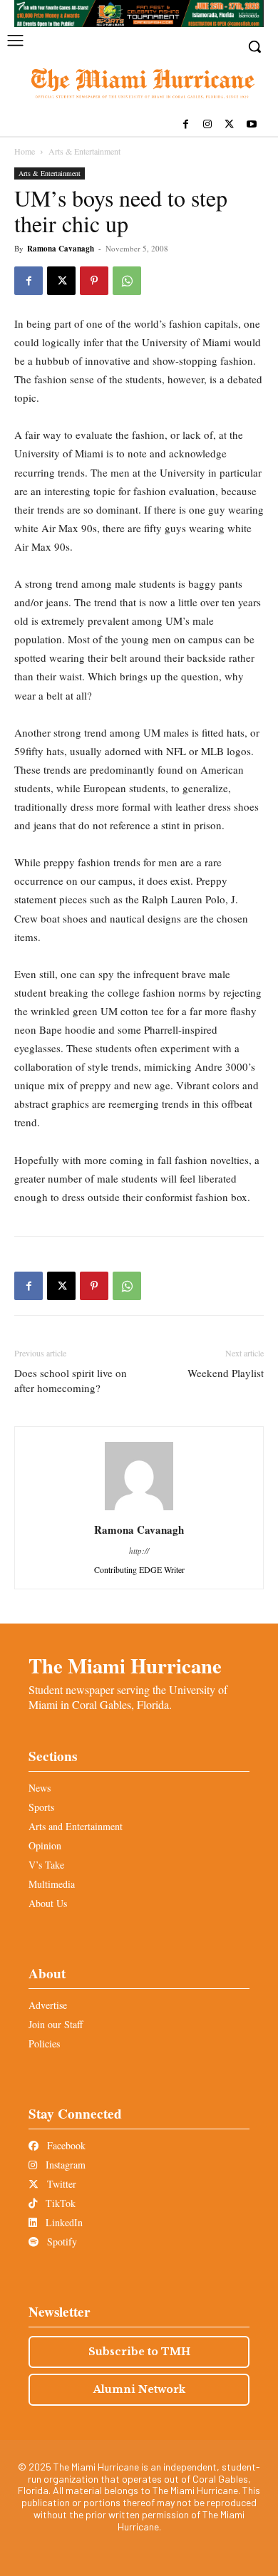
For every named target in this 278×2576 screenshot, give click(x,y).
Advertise (48, 2005)
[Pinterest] (94, 281)
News (40, 1788)
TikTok (59, 2203)
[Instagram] (208, 125)
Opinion (45, 1845)
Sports (41, 1807)
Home (25, 151)
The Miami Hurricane (125, 1666)
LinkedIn (63, 2222)
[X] (229, 125)
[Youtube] (251, 125)
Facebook (65, 2145)
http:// (139, 1551)
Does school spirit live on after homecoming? (71, 1380)
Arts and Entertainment (76, 1826)
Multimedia (52, 1884)
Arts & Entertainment (84, 151)
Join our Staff (56, 2024)
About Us (48, 1903)
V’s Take (46, 1865)
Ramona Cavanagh (61, 249)
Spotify (61, 2242)
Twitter (60, 2184)
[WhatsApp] (127, 281)
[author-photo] (139, 1510)
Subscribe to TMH (139, 2352)
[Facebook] (186, 125)
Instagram (64, 2165)
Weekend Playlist (226, 1373)
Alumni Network (139, 2389)
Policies (44, 2043)
